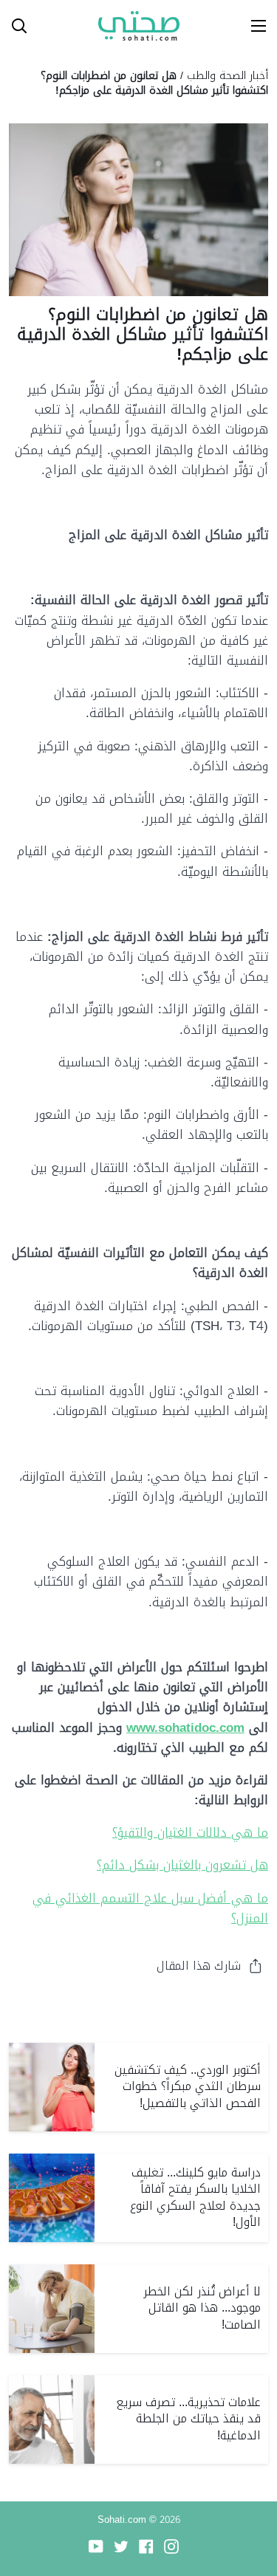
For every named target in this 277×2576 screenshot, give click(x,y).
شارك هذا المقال (199, 1966)
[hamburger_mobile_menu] (253, 26)
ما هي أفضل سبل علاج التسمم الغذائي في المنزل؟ (150, 1908)
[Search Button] (13, 26)
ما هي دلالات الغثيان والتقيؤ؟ (190, 1832)
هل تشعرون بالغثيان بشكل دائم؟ (182, 1865)
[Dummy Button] (80, 26)
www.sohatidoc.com (185, 1727)
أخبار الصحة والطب (228, 75)
